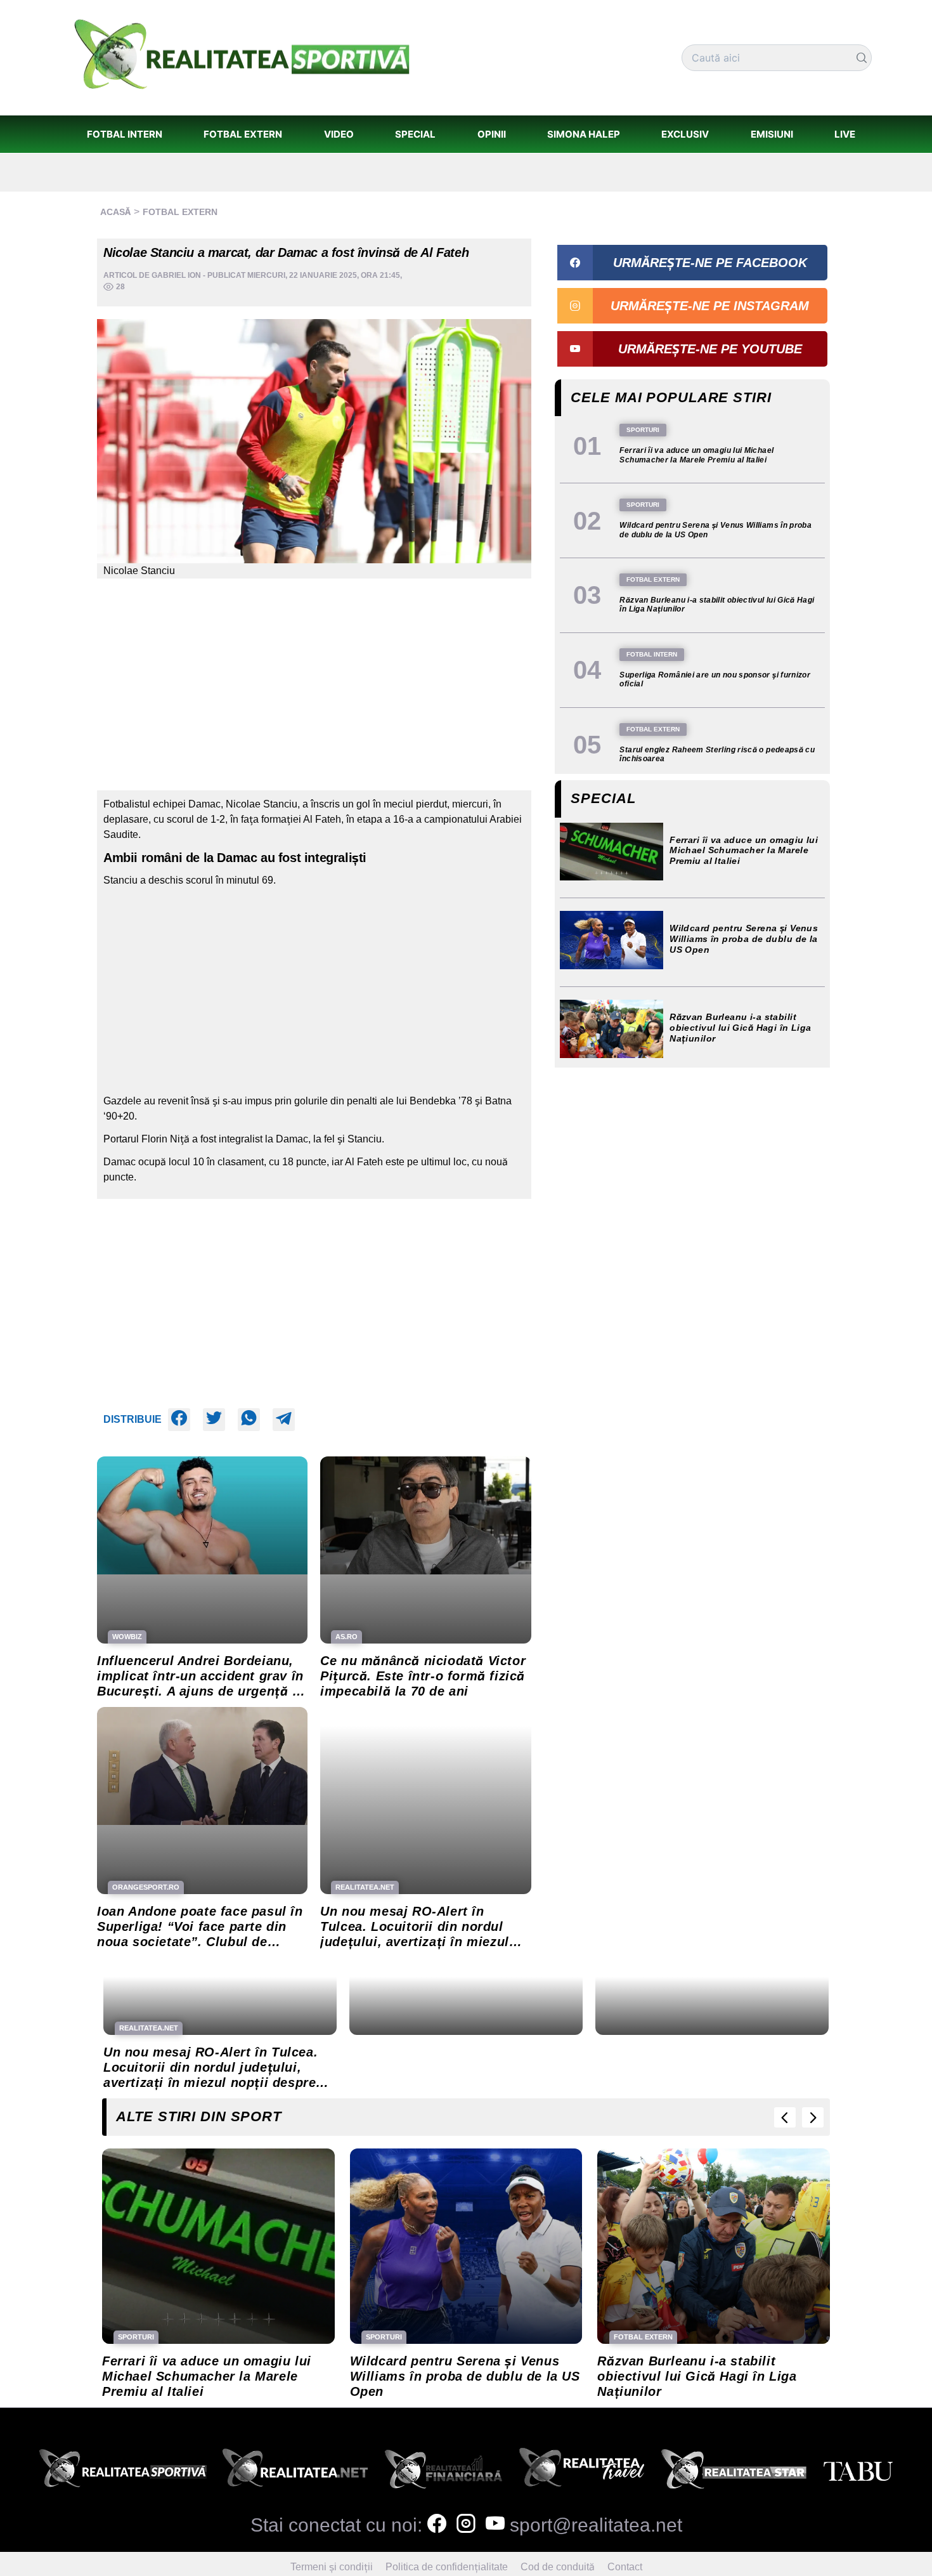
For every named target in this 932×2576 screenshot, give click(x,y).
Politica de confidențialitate (447, 2567)
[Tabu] (858, 2472)
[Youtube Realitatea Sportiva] (495, 2525)
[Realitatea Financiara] (443, 2472)
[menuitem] (124, 134)
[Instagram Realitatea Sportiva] (466, 2525)
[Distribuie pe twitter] (214, 1420)
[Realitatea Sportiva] (123, 2472)
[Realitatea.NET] (295, 2472)
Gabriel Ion (176, 275)
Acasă (115, 212)
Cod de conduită (558, 2567)
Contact (625, 2567)
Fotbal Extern (180, 212)
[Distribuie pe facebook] (179, 1420)
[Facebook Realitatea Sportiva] (437, 2525)
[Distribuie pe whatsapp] (249, 1420)
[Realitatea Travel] (582, 2472)
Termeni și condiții (332, 2567)
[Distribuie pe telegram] (284, 1420)
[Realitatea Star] (734, 2472)
